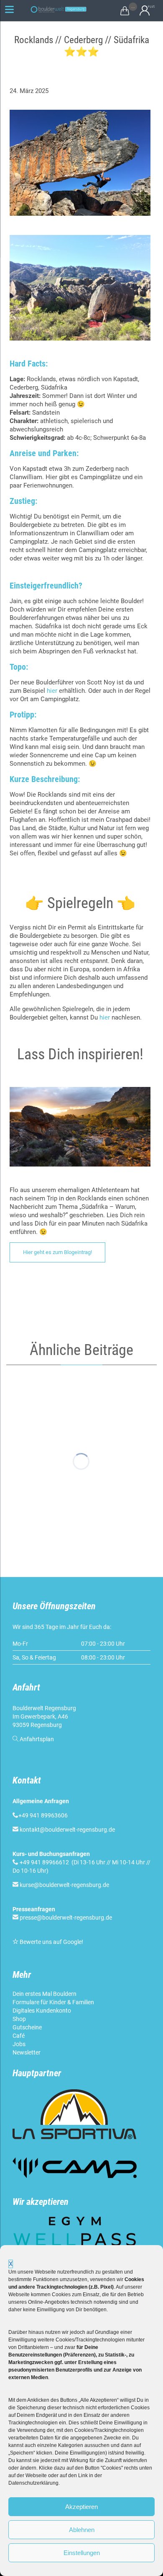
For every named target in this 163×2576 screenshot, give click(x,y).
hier (52, 691)
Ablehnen (82, 2530)
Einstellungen (82, 2553)
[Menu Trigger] (10, 9)
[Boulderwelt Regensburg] (61, 9)
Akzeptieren (81, 2507)
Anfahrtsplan (37, 1739)
